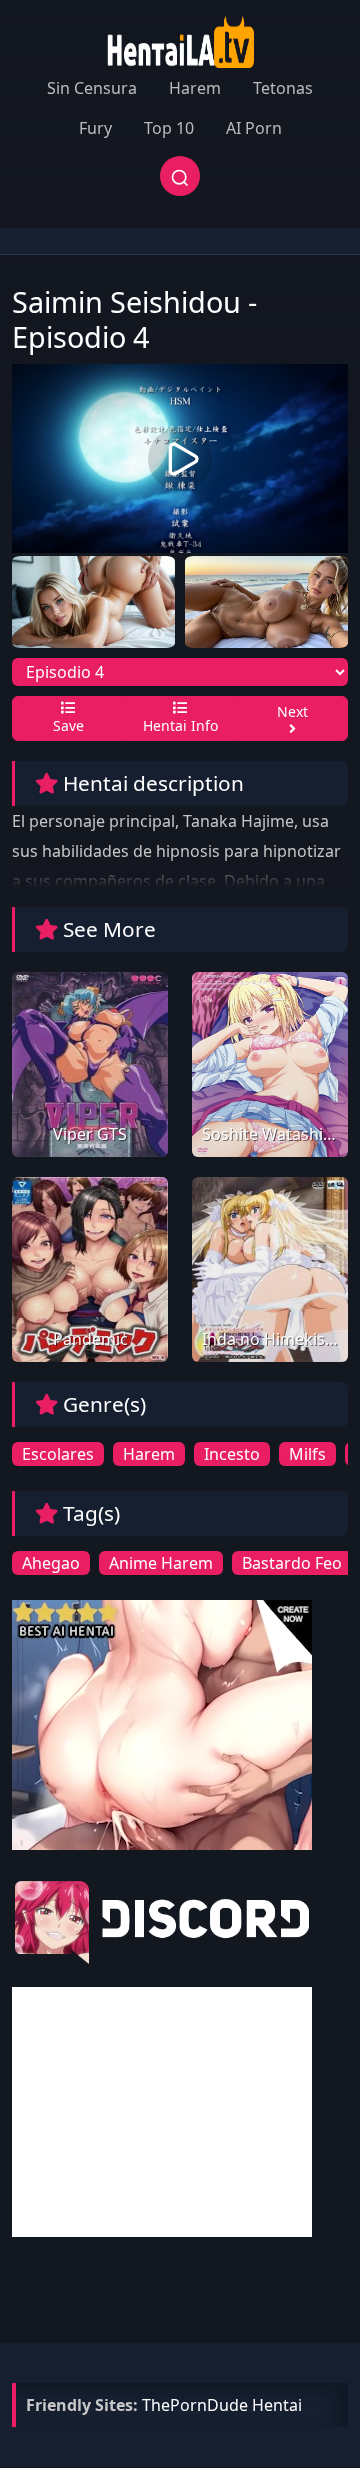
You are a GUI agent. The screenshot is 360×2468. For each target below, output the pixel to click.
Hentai (277, 2405)
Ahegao (51, 1563)
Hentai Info (180, 725)
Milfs (307, 1454)
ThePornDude (195, 2405)
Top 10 (169, 128)
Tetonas (283, 88)
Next (292, 711)
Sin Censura (92, 88)
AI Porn (254, 128)
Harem (195, 88)
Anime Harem (161, 1563)
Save (68, 725)
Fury (95, 128)
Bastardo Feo (292, 1563)
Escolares (58, 1454)
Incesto (232, 1454)
